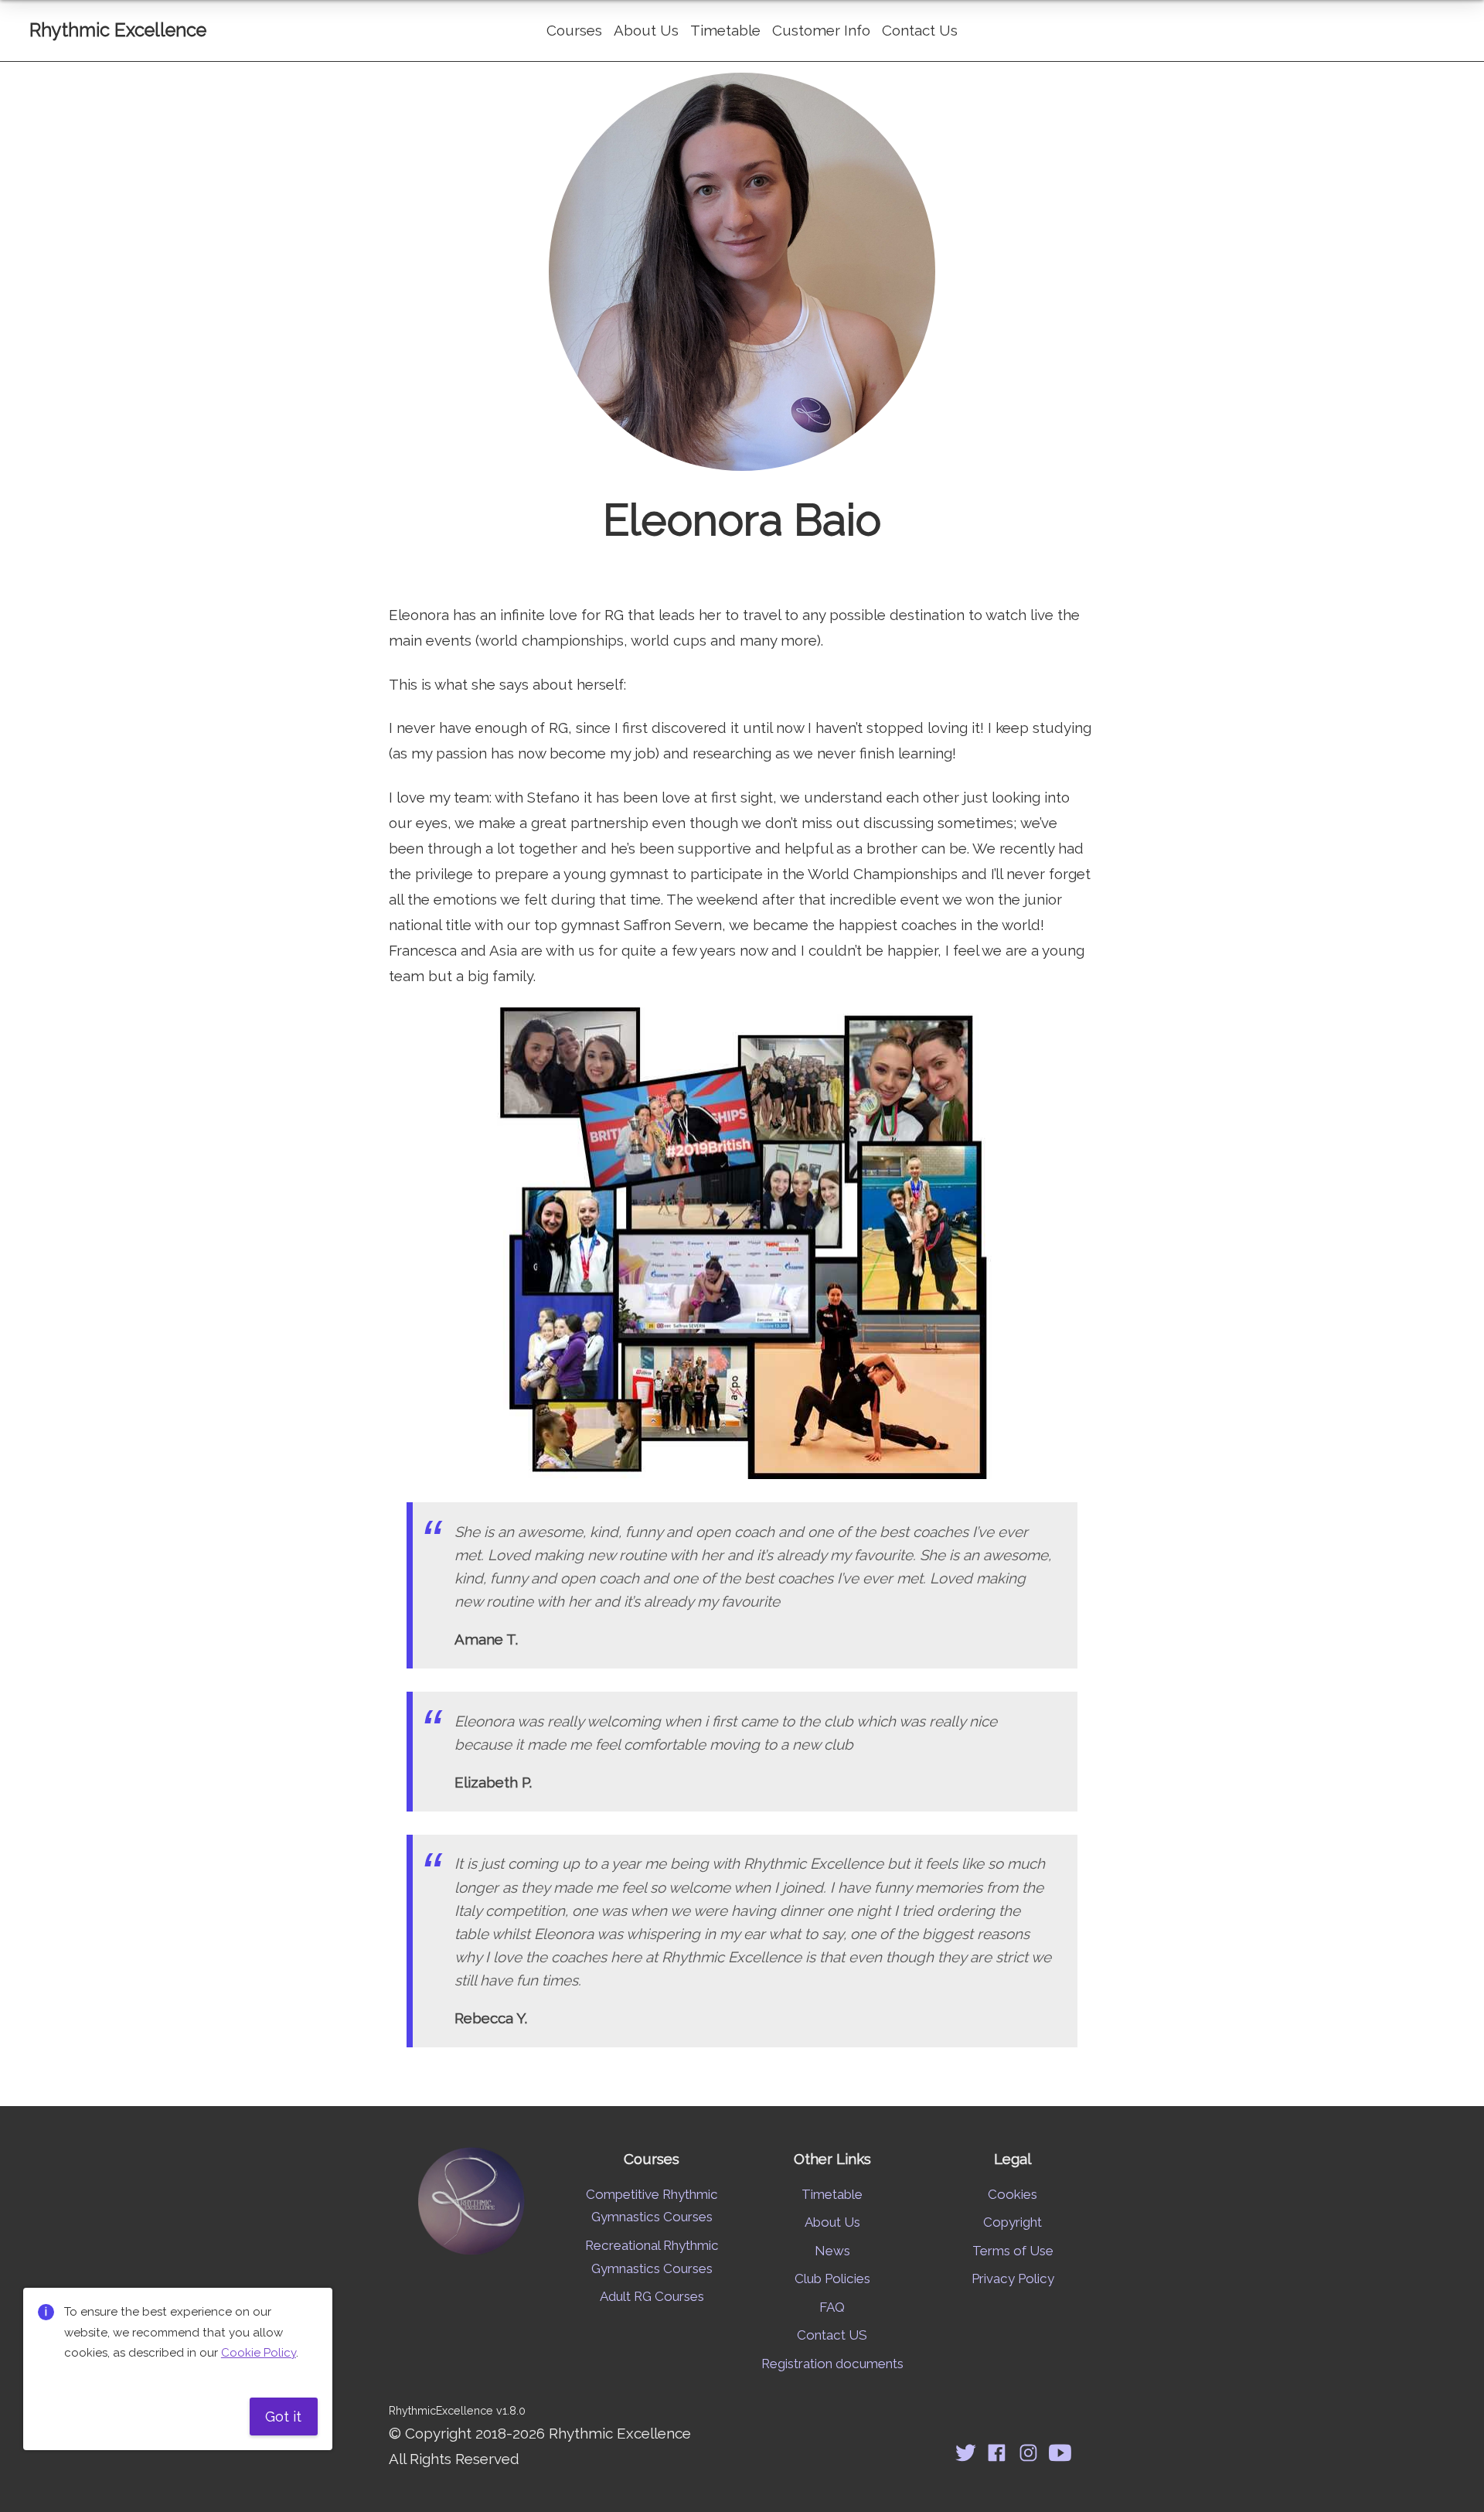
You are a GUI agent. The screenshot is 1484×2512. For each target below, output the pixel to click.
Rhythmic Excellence (118, 30)
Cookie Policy (259, 2353)
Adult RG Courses (652, 2296)
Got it (283, 2416)
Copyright (1013, 2222)
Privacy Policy (1013, 2279)
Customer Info (821, 30)
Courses (574, 30)
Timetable (725, 30)
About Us (646, 30)
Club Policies (832, 2279)
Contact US (832, 2335)
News (832, 2251)
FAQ (832, 2307)
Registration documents (832, 2364)
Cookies (1013, 2194)
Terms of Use (1013, 2251)
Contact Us (920, 30)
